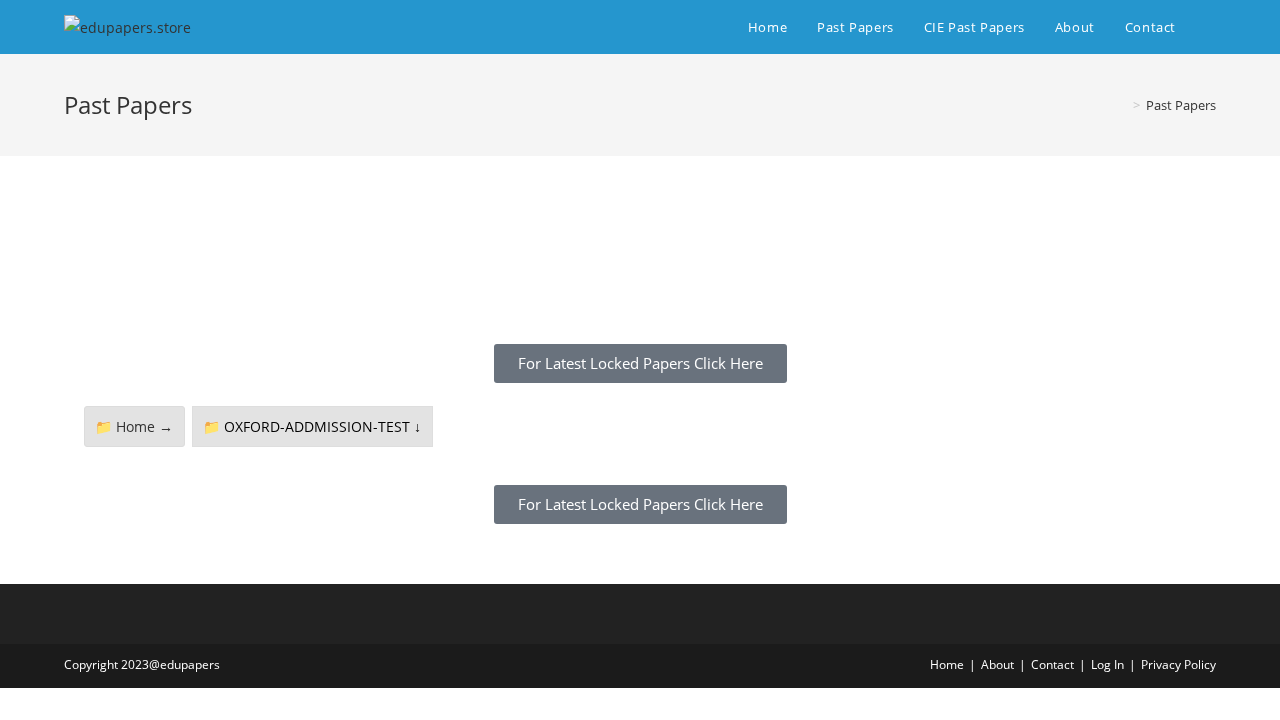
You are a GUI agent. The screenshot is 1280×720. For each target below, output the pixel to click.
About (997, 664)
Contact (1052, 664)
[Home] (1122, 105)
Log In (1107, 664)
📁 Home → (134, 426)
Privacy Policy (1178, 664)
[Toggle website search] (1211, 27)
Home (947, 664)
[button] (640, 363)
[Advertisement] (640, 267)
